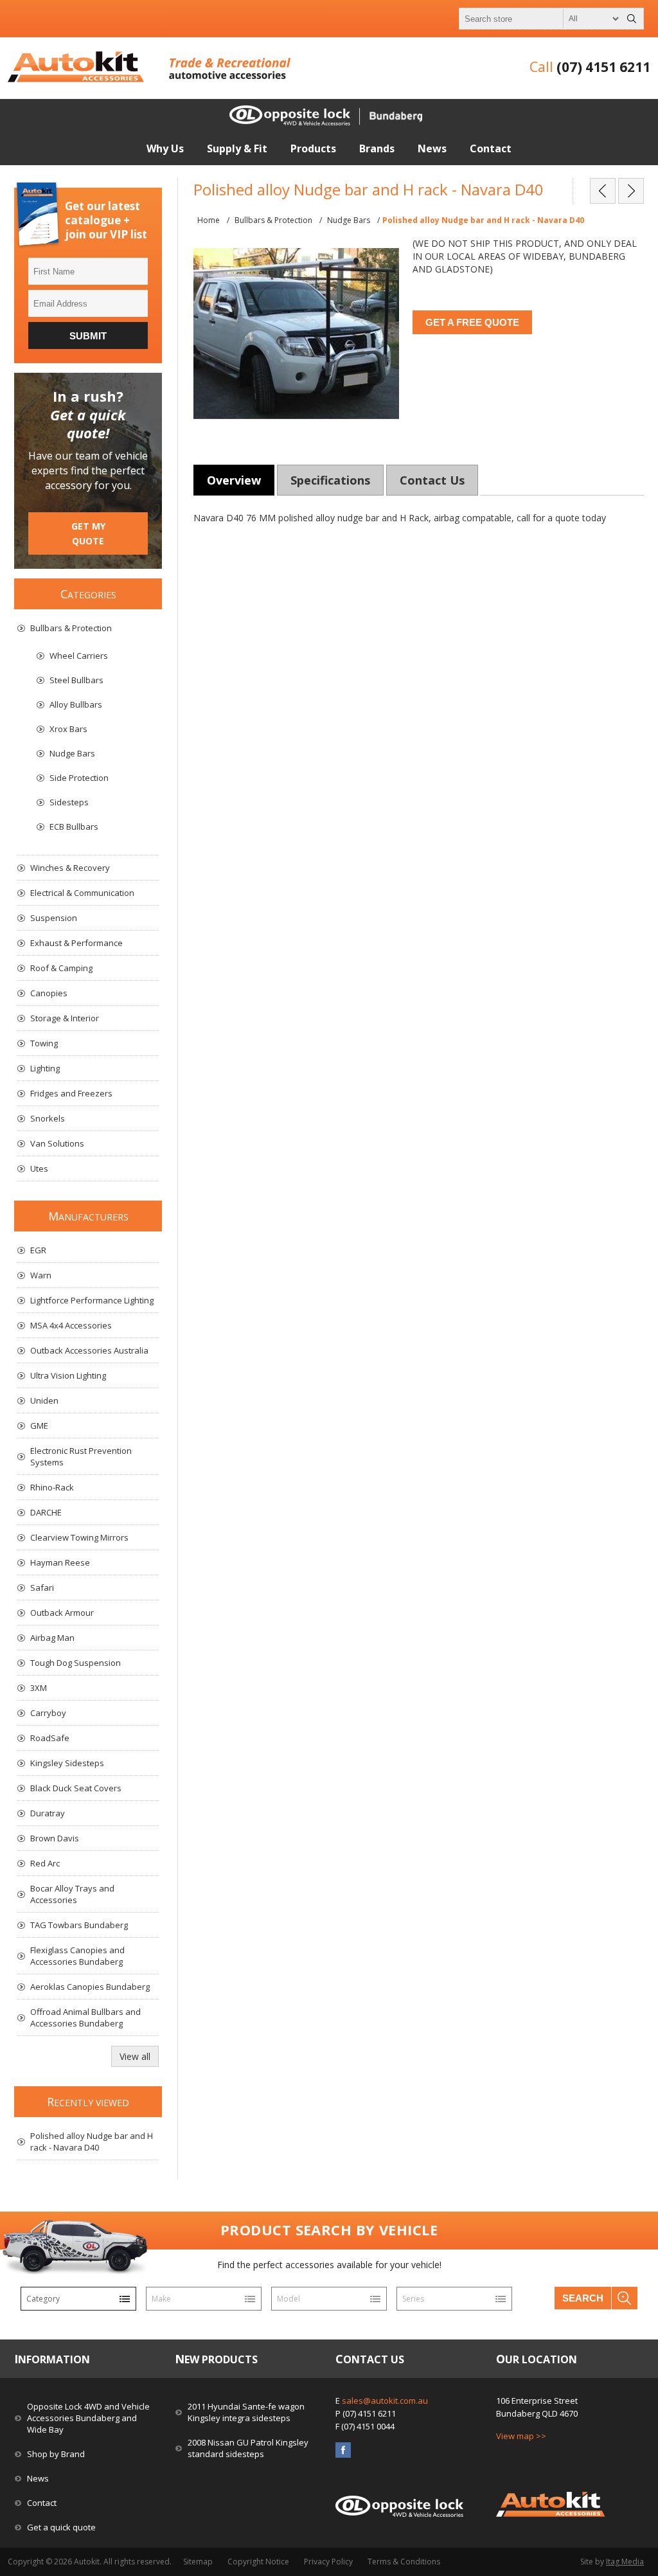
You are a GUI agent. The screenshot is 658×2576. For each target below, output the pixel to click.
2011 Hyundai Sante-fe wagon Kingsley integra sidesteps (246, 2412)
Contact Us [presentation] (432, 480)
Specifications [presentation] (330, 480)
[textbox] (540, 19)
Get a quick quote (61, 2527)
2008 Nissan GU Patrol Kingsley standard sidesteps (248, 2448)
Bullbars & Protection (71, 628)
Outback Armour (62, 1613)
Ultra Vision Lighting (68, 1375)
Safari (42, 1588)
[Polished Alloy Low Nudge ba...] (603, 191)
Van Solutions (57, 1143)
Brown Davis (55, 1838)
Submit (88, 336)
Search (583, 2298)
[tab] (234, 480)
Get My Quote (88, 533)
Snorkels (48, 1118)
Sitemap (198, 2562)
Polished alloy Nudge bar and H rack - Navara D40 (92, 2142)
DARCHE (46, 1512)
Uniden (44, 1400)
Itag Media (625, 2562)
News (38, 2478)
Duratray (48, 1813)
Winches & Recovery (70, 868)
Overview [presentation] (234, 480)
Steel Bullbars (76, 680)
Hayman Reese (60, 1562)
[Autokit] (77, 79)
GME (39, 1426)
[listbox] (78, 2299)
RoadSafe (50, 1738)
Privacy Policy (328, 2562)
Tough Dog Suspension (76, 1663)
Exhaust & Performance (76, 943)
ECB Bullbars (74, 827)
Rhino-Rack (52, 1487)
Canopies (49, 993)
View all (135, 2056)
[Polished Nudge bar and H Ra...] (631, 191)
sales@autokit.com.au (385, 2401)
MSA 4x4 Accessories (71, 1325)
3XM (39, 1688)
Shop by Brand (56, 2454)
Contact (42, 2503)
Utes (39, 1168)
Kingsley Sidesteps (67, 1763)
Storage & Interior (65, 1018)
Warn (41, 1275)
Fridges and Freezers (71, 1093)
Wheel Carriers (79, 656)
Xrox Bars (68, 729)
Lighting (45, 1068)
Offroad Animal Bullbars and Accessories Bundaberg (85, 2017)
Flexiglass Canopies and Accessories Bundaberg (77, 1956)
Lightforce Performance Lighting (92, 1300)
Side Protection (79, 778)
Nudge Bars (72, 753)
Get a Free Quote (472, 322)
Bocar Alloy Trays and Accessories (72, 1894)
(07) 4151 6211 (603, 67)
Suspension (54, 918)
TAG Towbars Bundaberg (79, 1925)
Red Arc (45, 1863)
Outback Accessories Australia (89, 1350)
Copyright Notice (258, 2562)
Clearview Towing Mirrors (79, 1537)
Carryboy (48, 1713)
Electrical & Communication (82, 893)
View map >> (521, 2436)
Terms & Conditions (404, 2562)
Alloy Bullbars (76, 704)
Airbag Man (52, 1638)
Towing (44, 1043)
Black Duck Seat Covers (76, 1788)
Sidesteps (69, 802)
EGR (38, 1250)
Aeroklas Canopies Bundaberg (90, 1987)
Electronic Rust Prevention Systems (81, 1456)
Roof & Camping (61, 968)
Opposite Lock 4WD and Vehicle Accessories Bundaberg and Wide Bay (88, 2418)
